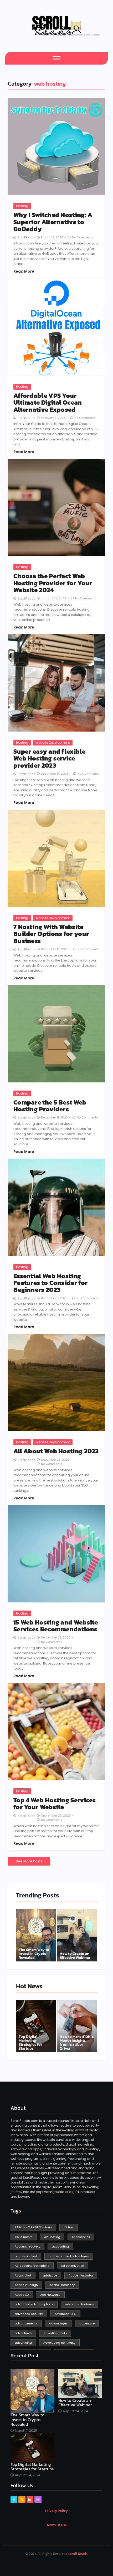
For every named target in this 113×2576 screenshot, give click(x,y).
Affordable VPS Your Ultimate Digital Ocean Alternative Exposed (48, 403)
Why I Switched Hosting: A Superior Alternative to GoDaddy (53, 222)
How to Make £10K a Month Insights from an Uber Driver (77, 2042)
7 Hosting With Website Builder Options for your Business (51, 934)
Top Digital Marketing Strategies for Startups (30, 2042)
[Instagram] (38, 2499)
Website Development (53, 742)
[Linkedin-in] (30, 2499)
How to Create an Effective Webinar (75, 1955)
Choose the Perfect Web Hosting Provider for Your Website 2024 (53, 583)
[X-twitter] (22, 2499)
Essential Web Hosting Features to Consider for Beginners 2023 (50, 1283)
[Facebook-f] (14, 2499)
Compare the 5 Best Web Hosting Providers (50, 1106)
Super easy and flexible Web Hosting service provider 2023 (49, 759)
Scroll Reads (78, 2554)
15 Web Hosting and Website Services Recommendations (56, 1626)
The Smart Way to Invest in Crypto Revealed (34, 1953)
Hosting (22, 206)
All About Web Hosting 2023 (56, 1451)
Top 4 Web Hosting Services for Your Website (55, 1804)
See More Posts (29, 1861)
